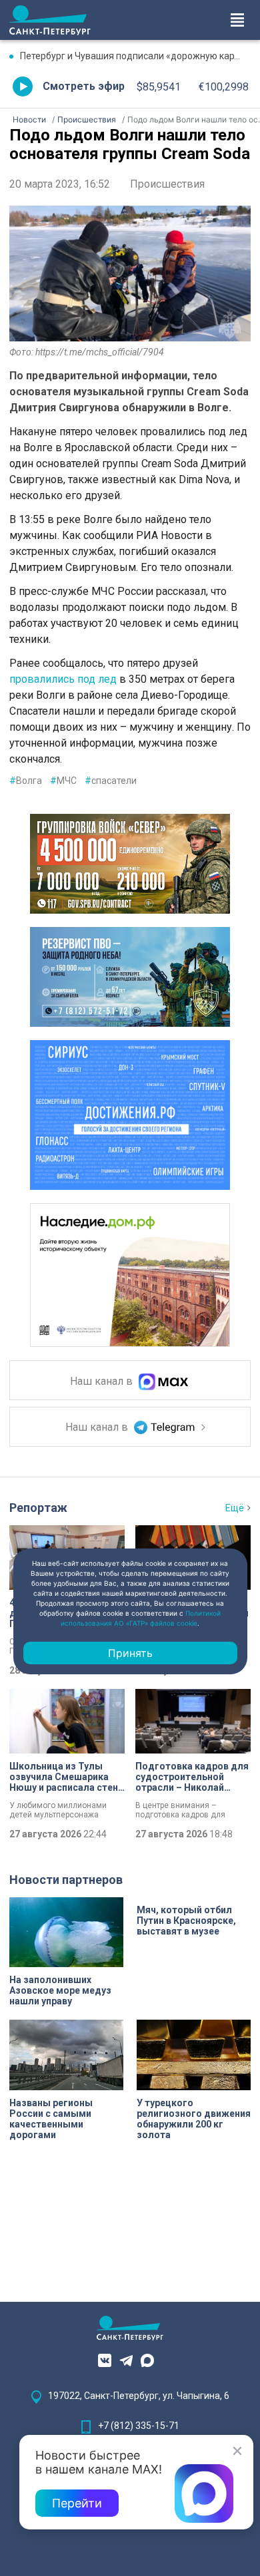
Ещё (235, 1508)
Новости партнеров (66, 1880)
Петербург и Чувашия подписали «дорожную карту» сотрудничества (135, 56)
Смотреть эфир (84, 86)
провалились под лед (63, 679)
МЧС (63, 781)
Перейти (77, 2503)
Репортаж (38, 1508)
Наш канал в (103, 1381)
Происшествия (167, 184)
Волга (26, 781)
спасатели (111, 781)
